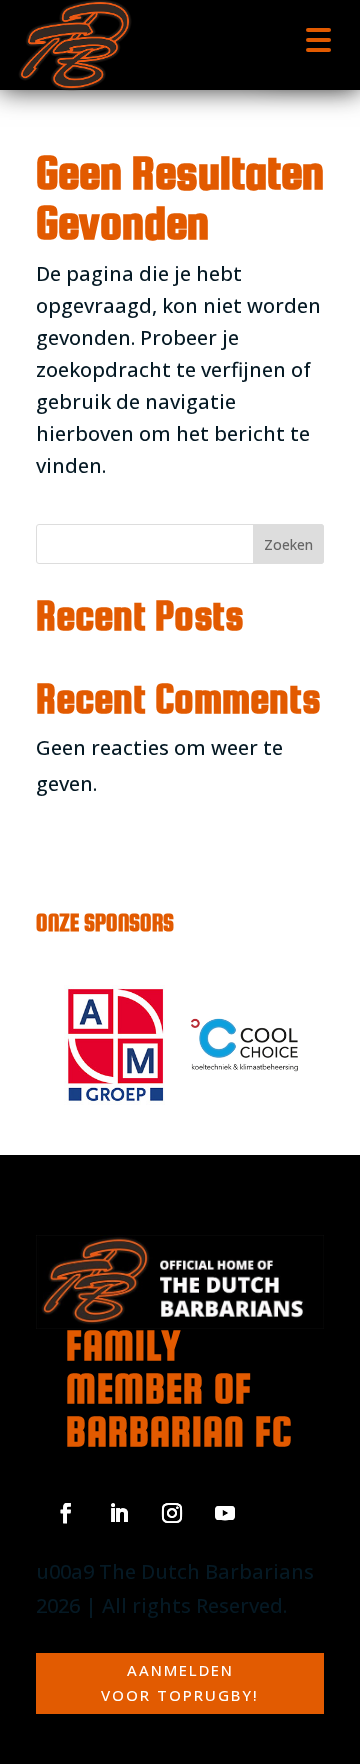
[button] (318, 37)
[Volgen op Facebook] (66, 1513)
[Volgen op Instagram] (172, 1513)
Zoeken (288, 544)
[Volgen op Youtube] (225, 1513)
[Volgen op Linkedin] (119, 1513)
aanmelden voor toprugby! (180, 1683)
